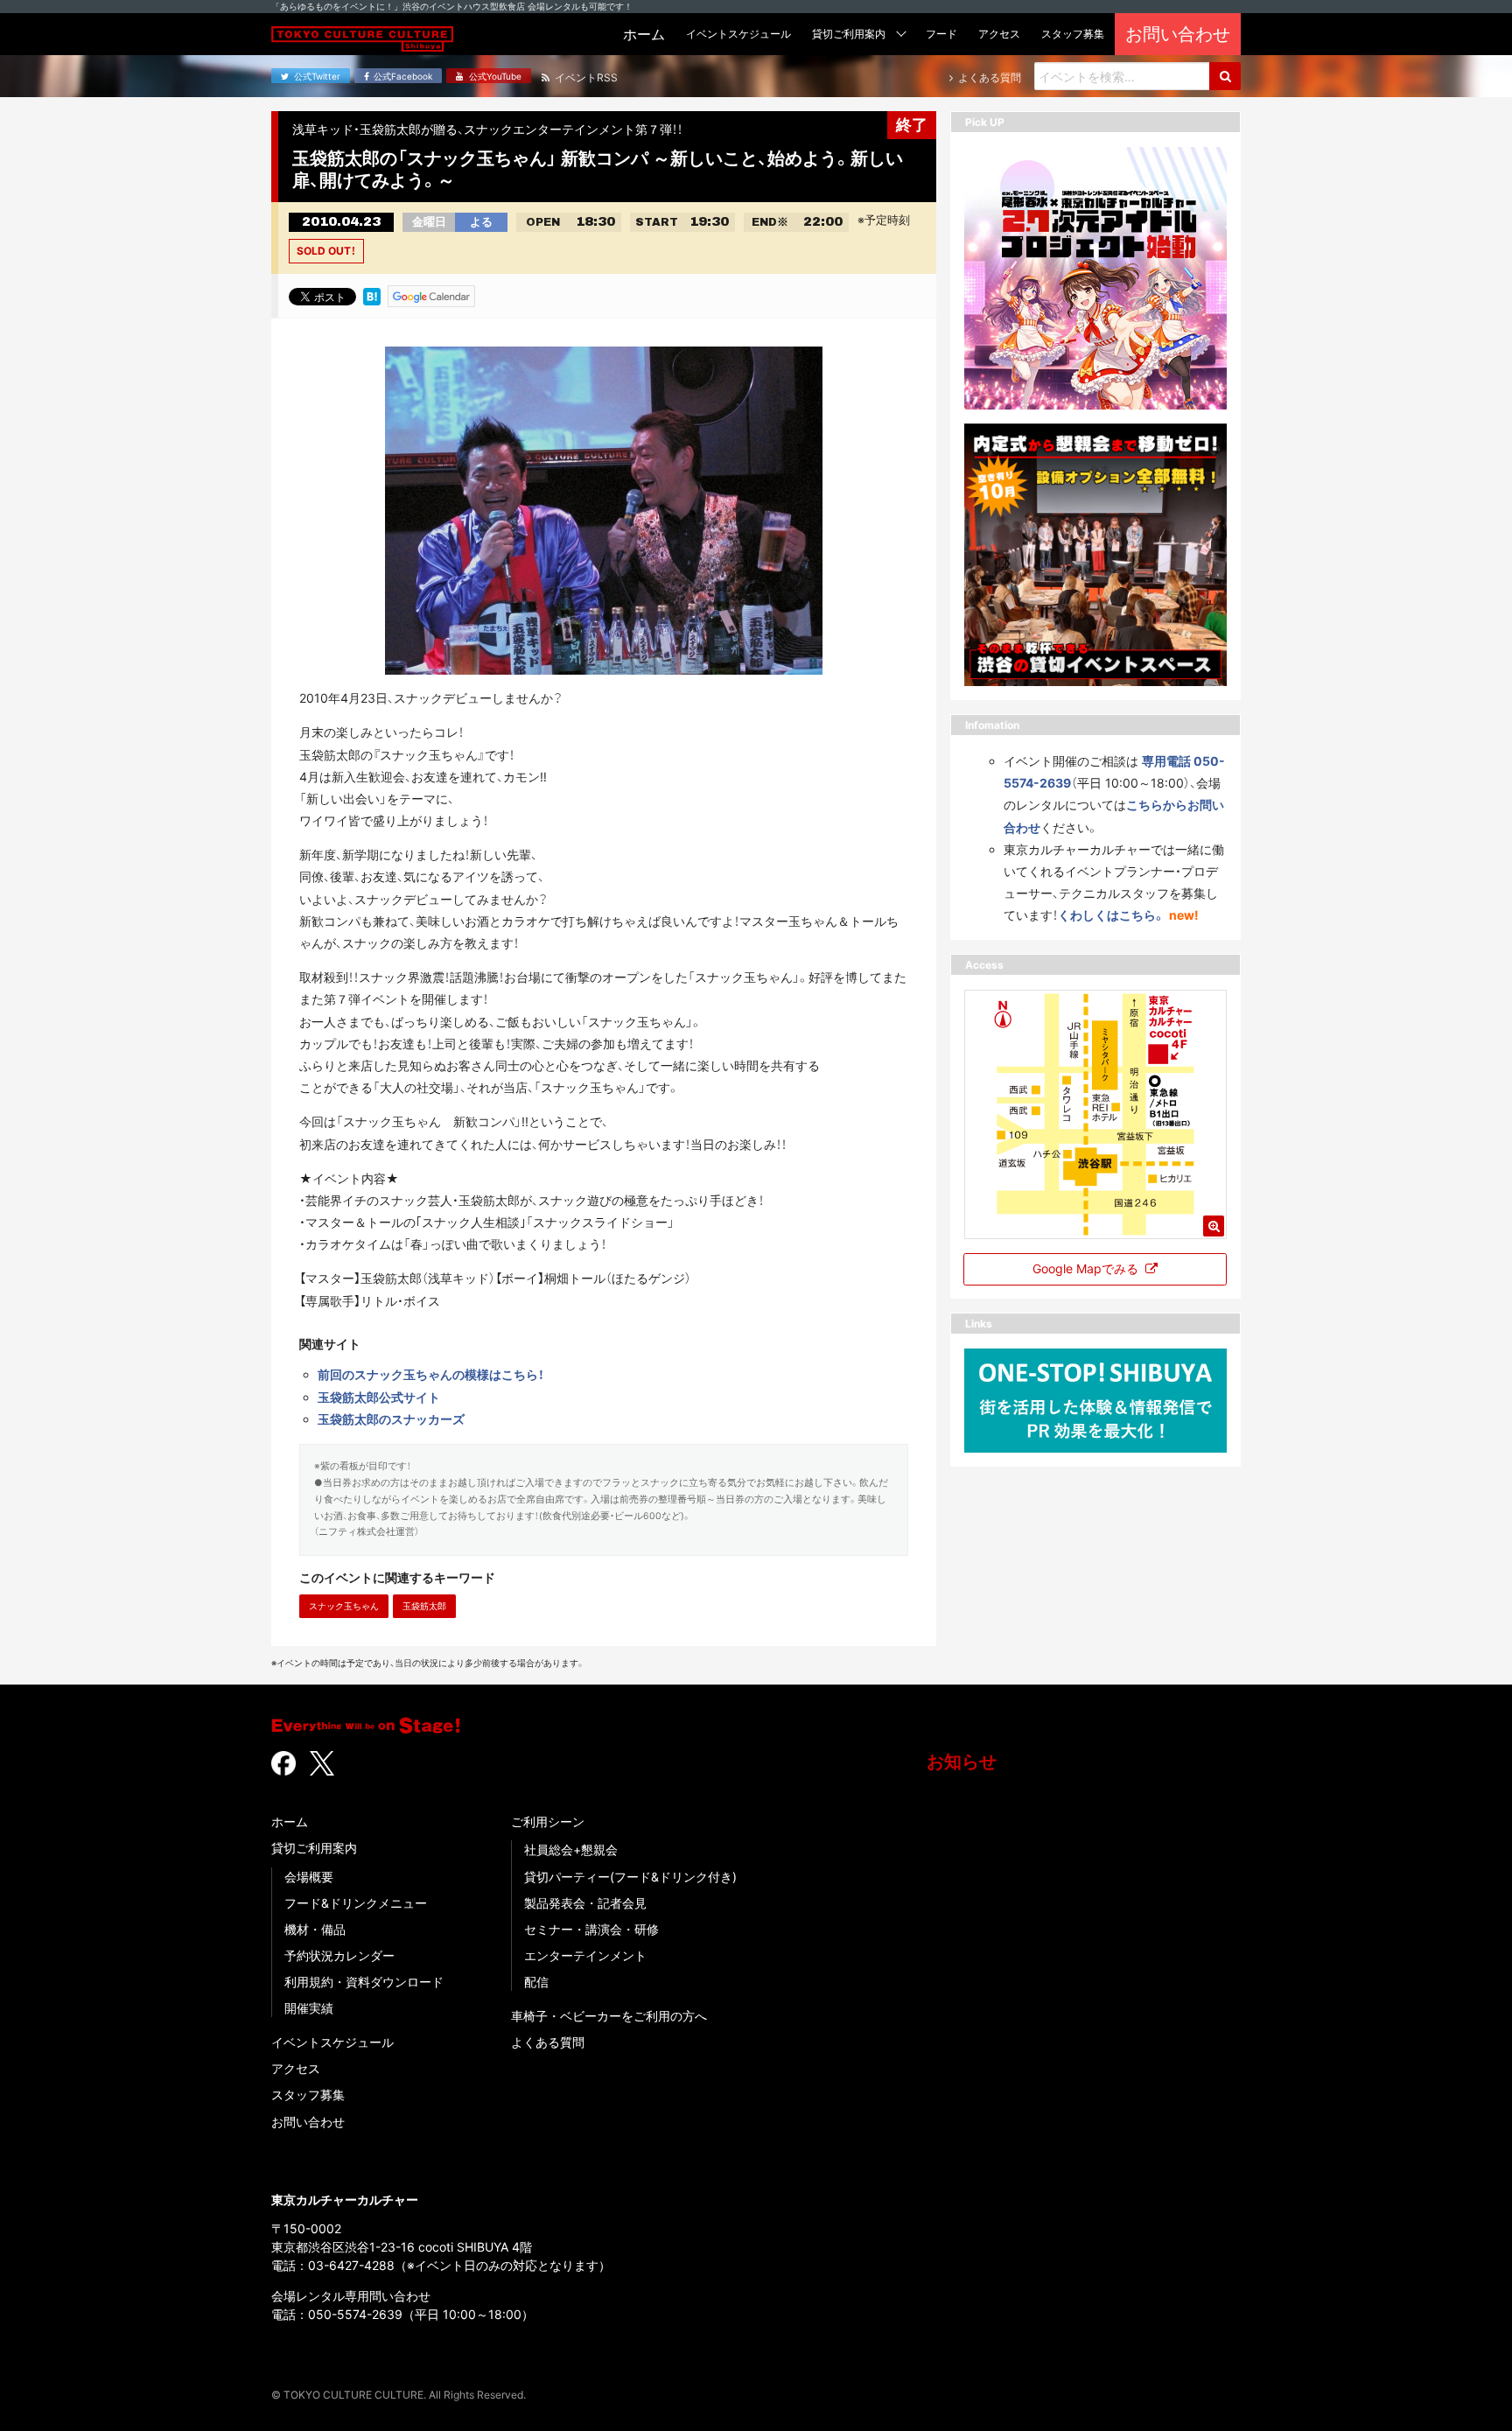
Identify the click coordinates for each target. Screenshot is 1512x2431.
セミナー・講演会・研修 (591, 1929)
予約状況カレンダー (339, 1955)
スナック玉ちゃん (344, 1606)
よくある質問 (548, 2042)
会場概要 (309, 1877)
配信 (536, 1982)
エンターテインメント (585, 1955)
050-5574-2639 (355, 2314)
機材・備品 (315, 1929)
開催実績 (309, 2008)
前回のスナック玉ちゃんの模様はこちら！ (431, 1374)
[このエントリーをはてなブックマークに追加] (372, 295)
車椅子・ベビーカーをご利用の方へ (609, 2016)
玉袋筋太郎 (424, 1606)
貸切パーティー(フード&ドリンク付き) (630, 1877)
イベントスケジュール (332, 2042)
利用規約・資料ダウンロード (364, 1982)
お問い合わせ (308, 2122)
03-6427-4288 (351, 2265)
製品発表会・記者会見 (585, 1903)
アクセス (296, 2068)
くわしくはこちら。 (1112, 915)
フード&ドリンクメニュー (356, 1903)
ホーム (290, 1821)
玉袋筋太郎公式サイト (379, 1397)
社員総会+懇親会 (571, 1850)
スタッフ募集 (308, 2095)
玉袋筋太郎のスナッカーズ (391, 1419)
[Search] (1225, 76)
